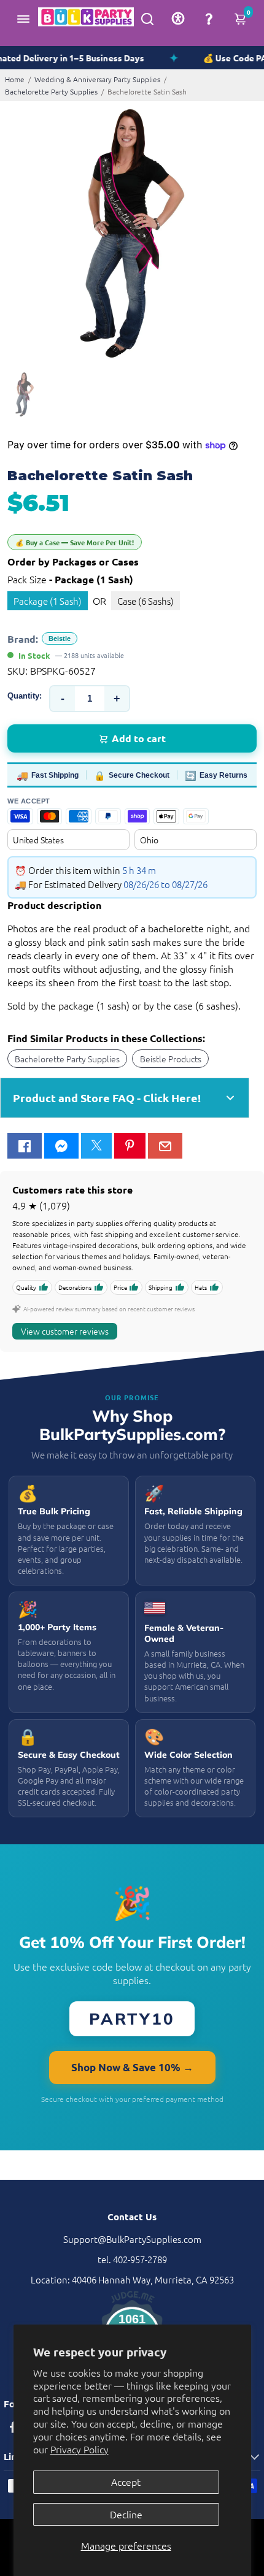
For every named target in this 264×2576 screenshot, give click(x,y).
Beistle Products (171, 1059)
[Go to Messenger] (61, 1146)
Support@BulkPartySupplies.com (132, 2239)
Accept (126, 2482)
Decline (126, 2514)
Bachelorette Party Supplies (51, 91)
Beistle (60, 638)
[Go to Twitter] (96, 1146)
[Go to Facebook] (25, 1146)
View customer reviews (65, 1331)
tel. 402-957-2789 (132, 2259)
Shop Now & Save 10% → (132, 2067)
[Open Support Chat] (209, 18)
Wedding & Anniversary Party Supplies (97, 79)
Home (15, 79)
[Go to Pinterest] (130, 1146)
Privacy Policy (80, 2449)
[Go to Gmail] (165, 1146)
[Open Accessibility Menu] (178, 18)
